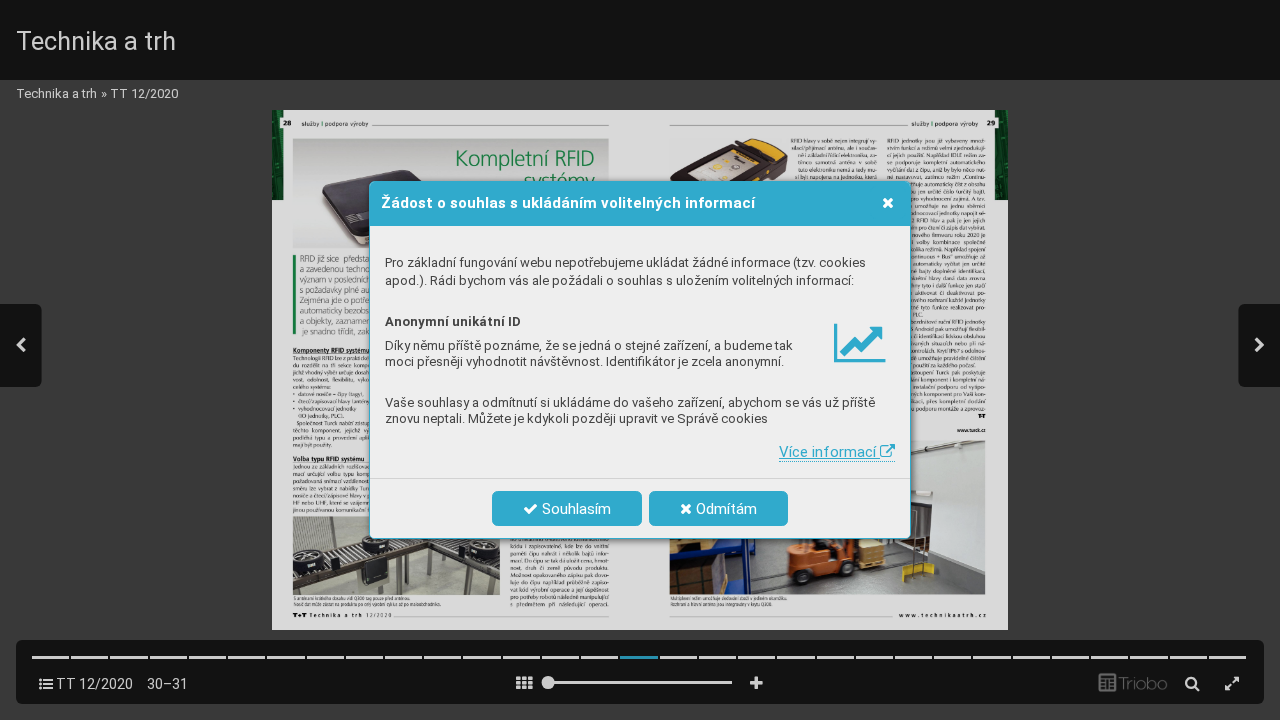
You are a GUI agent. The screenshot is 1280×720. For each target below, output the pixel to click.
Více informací (829, 452)
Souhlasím (574, 509)
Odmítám (724, 509)
